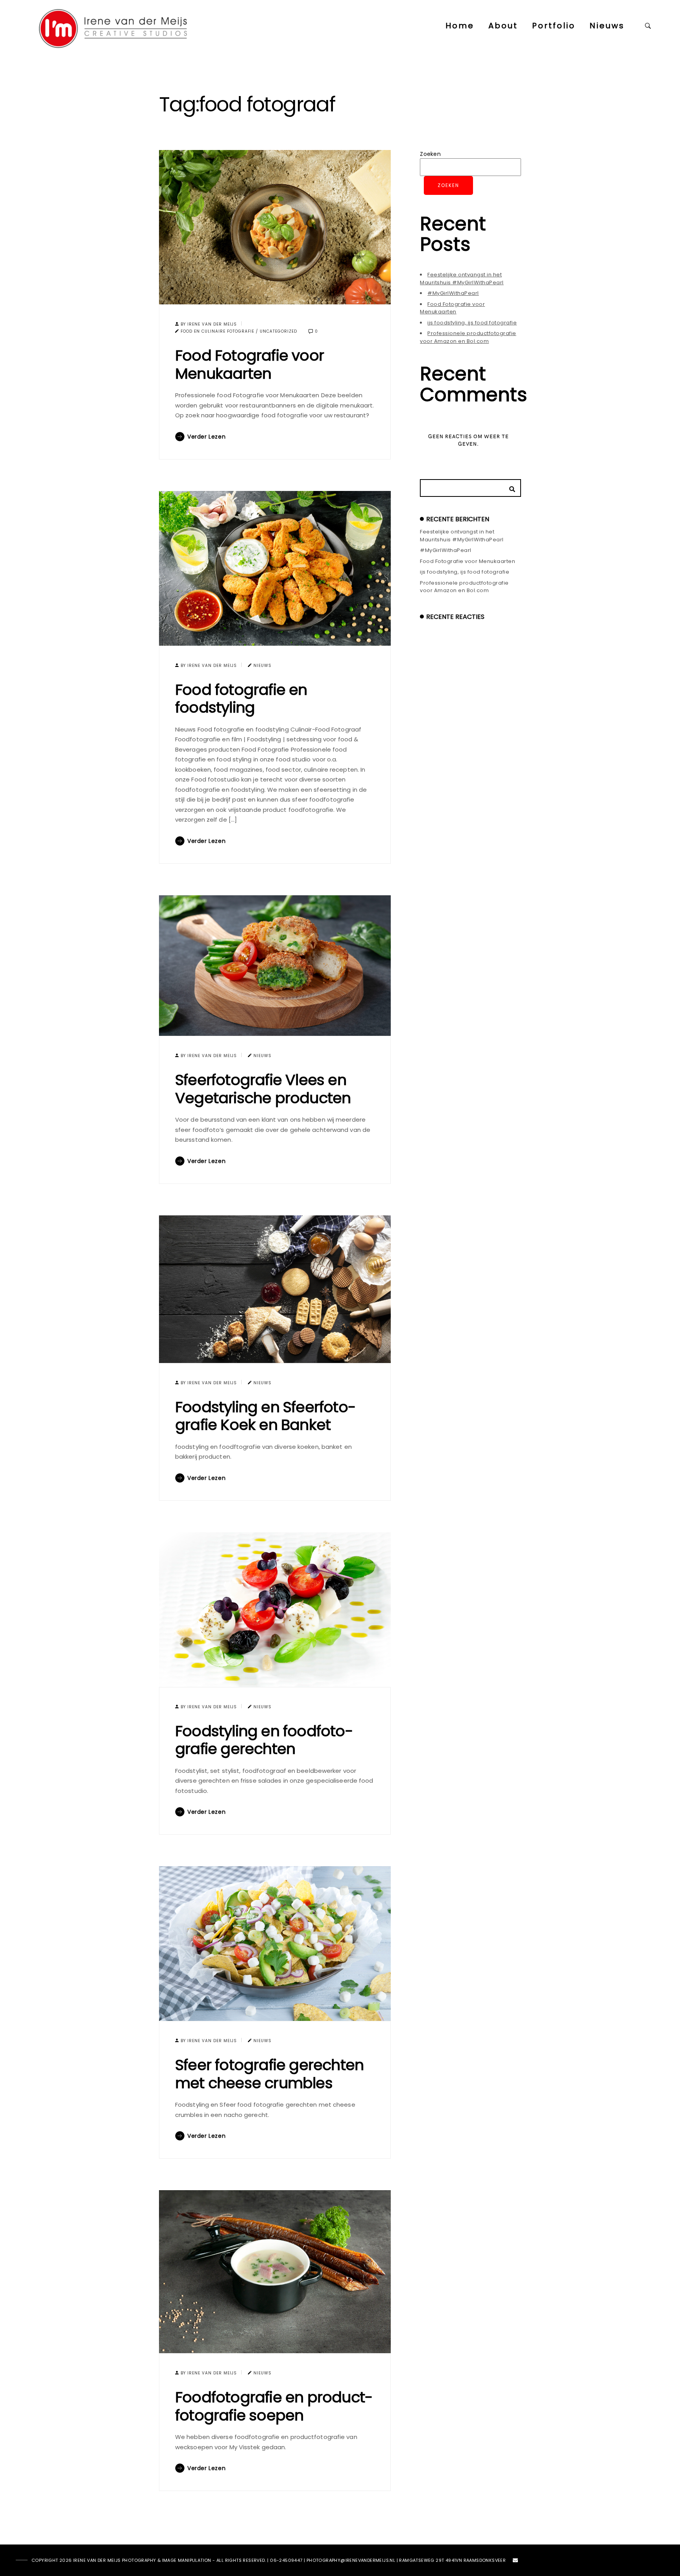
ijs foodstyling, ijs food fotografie (472, 323)
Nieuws (607, 26)
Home (460, 26)
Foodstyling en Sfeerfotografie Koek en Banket (266, 1416)
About (503, 26)
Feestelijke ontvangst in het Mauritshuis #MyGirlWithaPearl (462, 279)
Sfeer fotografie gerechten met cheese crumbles (269, 2074)
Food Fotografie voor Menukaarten (249, 364)
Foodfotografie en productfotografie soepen (274, 2406)
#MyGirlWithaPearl (453, 293)
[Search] (509, 487)
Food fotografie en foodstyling (241, 699)
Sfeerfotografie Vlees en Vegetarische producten (263, 1089)
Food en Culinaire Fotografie (217, 331)
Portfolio (554, 26)
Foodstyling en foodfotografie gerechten (264, 1740)
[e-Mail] (516, 2562)
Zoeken (430, 154)
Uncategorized (278, 331)
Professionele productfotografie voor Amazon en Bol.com (468, 337)
